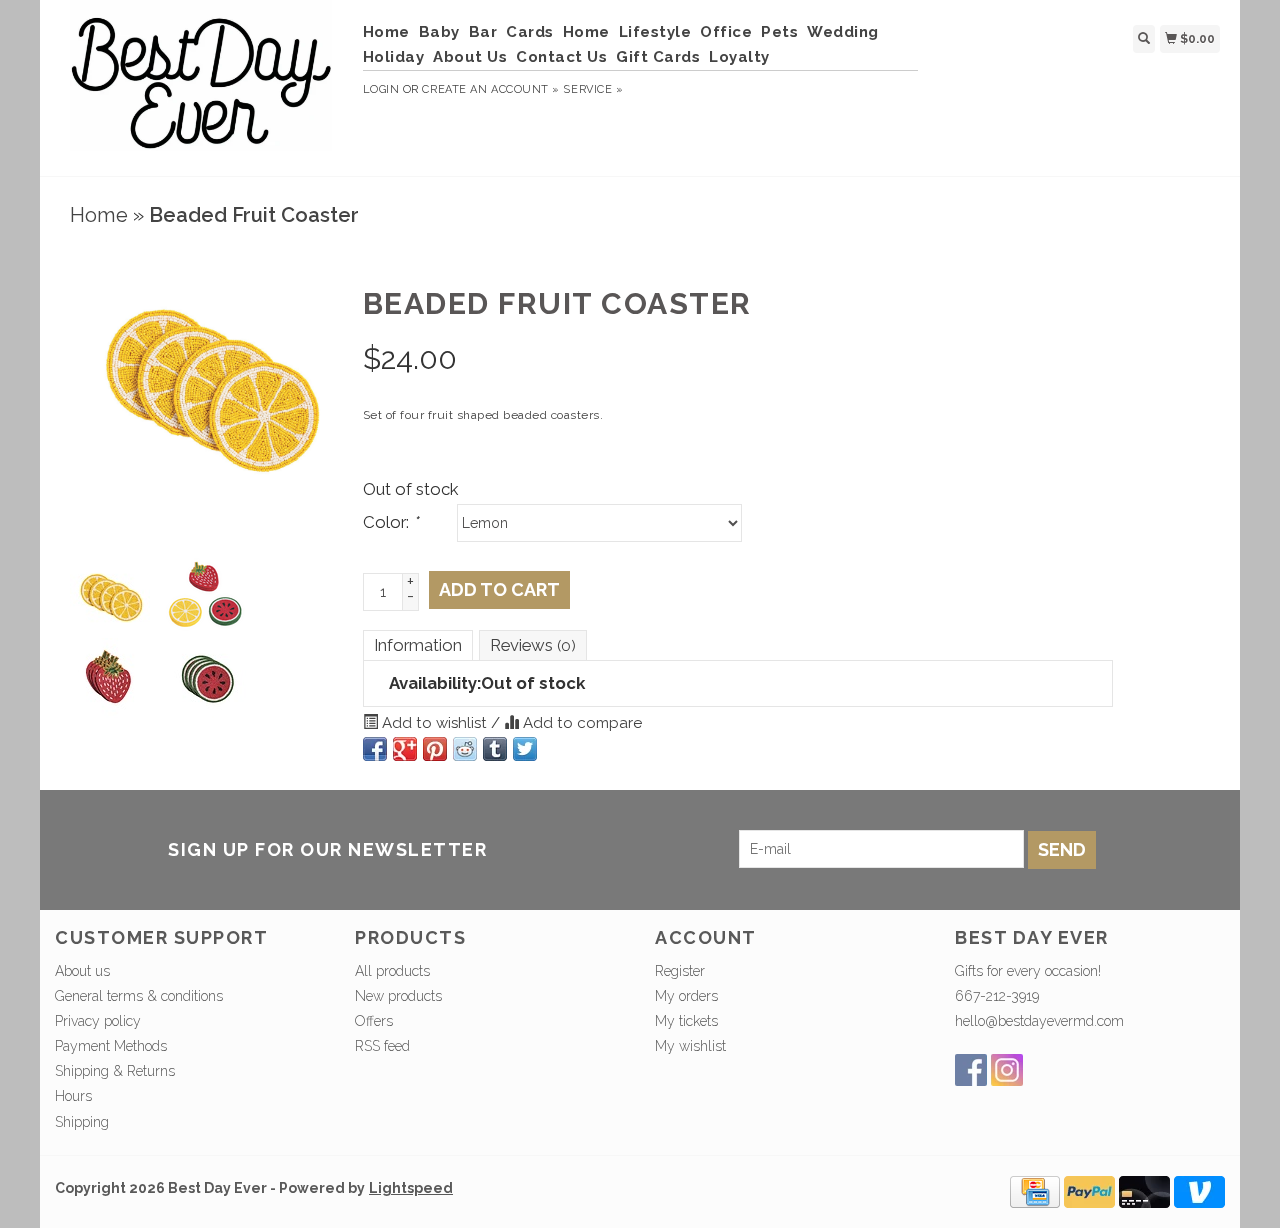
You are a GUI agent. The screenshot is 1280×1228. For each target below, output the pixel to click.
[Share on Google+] (405, 749)
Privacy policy (98, 1021)
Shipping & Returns (115, 1071)
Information (418, 645)
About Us (470, 57)
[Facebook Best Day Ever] (971, 1070)
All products (392, 971)
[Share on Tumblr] (495, 749)
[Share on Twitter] (525, 749)
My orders (686, 996)
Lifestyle (655, 32)
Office (726, 32)
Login (381, 89)
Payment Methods (111, 1046)
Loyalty (739, 57)
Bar (483, 32)
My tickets (686, 1021)
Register (680, 971)
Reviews (533, 645)
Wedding (843, 32)
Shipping (82, 1122)
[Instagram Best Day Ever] (1007, 1070)
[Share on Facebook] (375, 749)
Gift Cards (658, 57)
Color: (390, 522)
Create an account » (490, 89)
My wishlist (690, 1046)
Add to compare (580, 723)
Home (386, 32)
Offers (374, 1021)
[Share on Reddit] (465, 749)
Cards (530, 32)
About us (82, 971)
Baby (439, 32)
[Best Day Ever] (201, 85)
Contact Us (561, 57)
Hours (73, 1096)
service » (593, 89)
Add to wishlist (434, 723)
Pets (779, 32)
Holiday (394, 57)
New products (398, 996)
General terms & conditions (139, 996)
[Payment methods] (1035, 1190)
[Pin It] (435, 749)
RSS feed (382, 1046)
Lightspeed (411, 1188)
